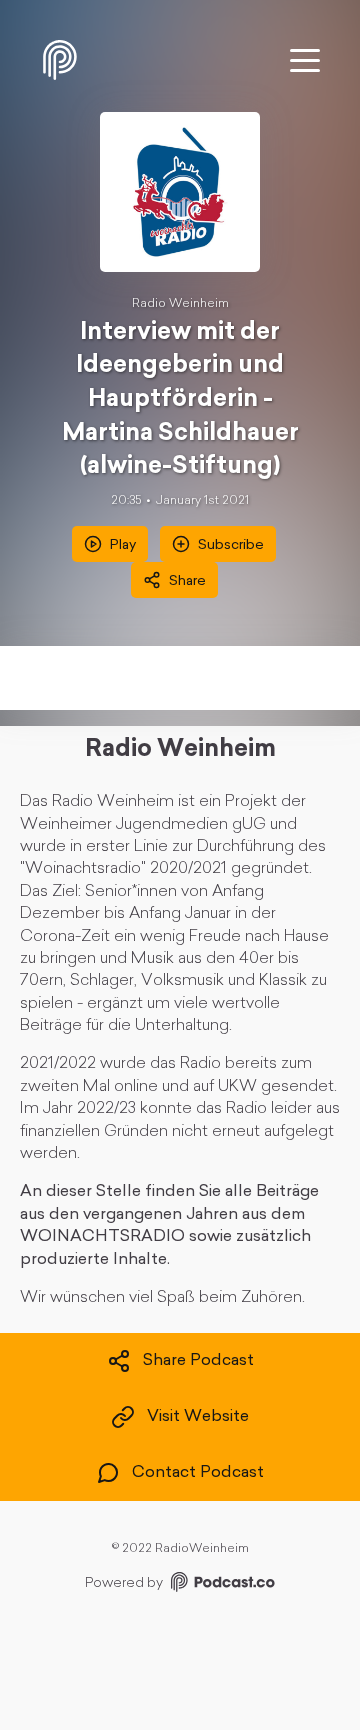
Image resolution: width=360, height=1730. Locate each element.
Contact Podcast (198, 1473)
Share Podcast (198, 1361)
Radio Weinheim (180, 304)
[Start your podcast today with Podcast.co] (221, 1585)
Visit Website (198, 1417)
